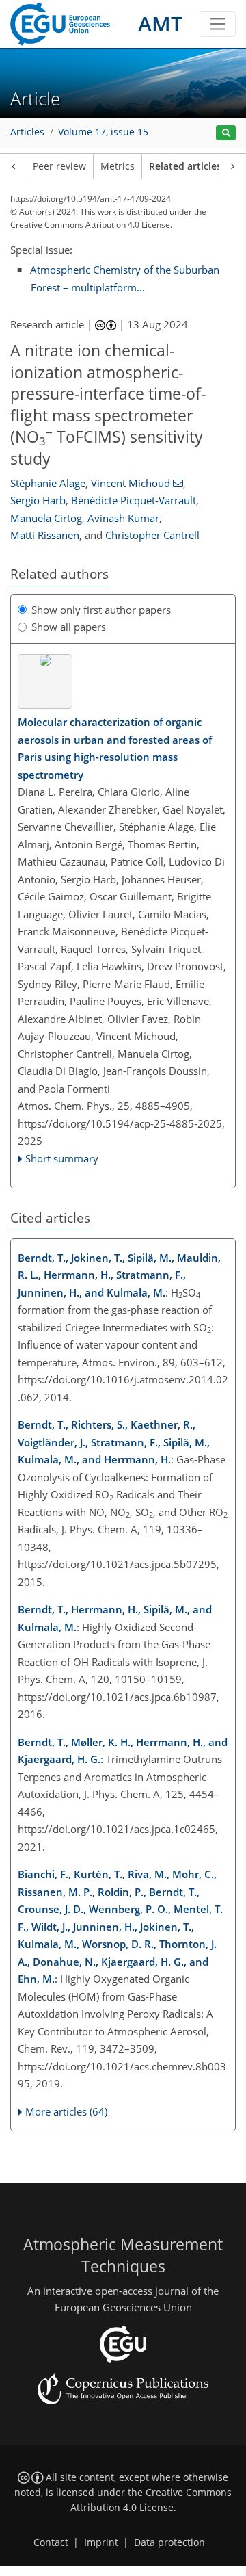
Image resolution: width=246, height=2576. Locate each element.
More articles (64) (66, 2111)
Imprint (101, 2542)
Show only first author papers (101, 610)
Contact (51, 2542)
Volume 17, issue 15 (103, 132)
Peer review (59, 166)
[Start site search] (226, 133)
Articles (27, 132)
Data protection (169, 2542)
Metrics (118, 166)
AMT (160, 24)
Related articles (185, 166)
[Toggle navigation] (218, 24)
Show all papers (69, 627)
